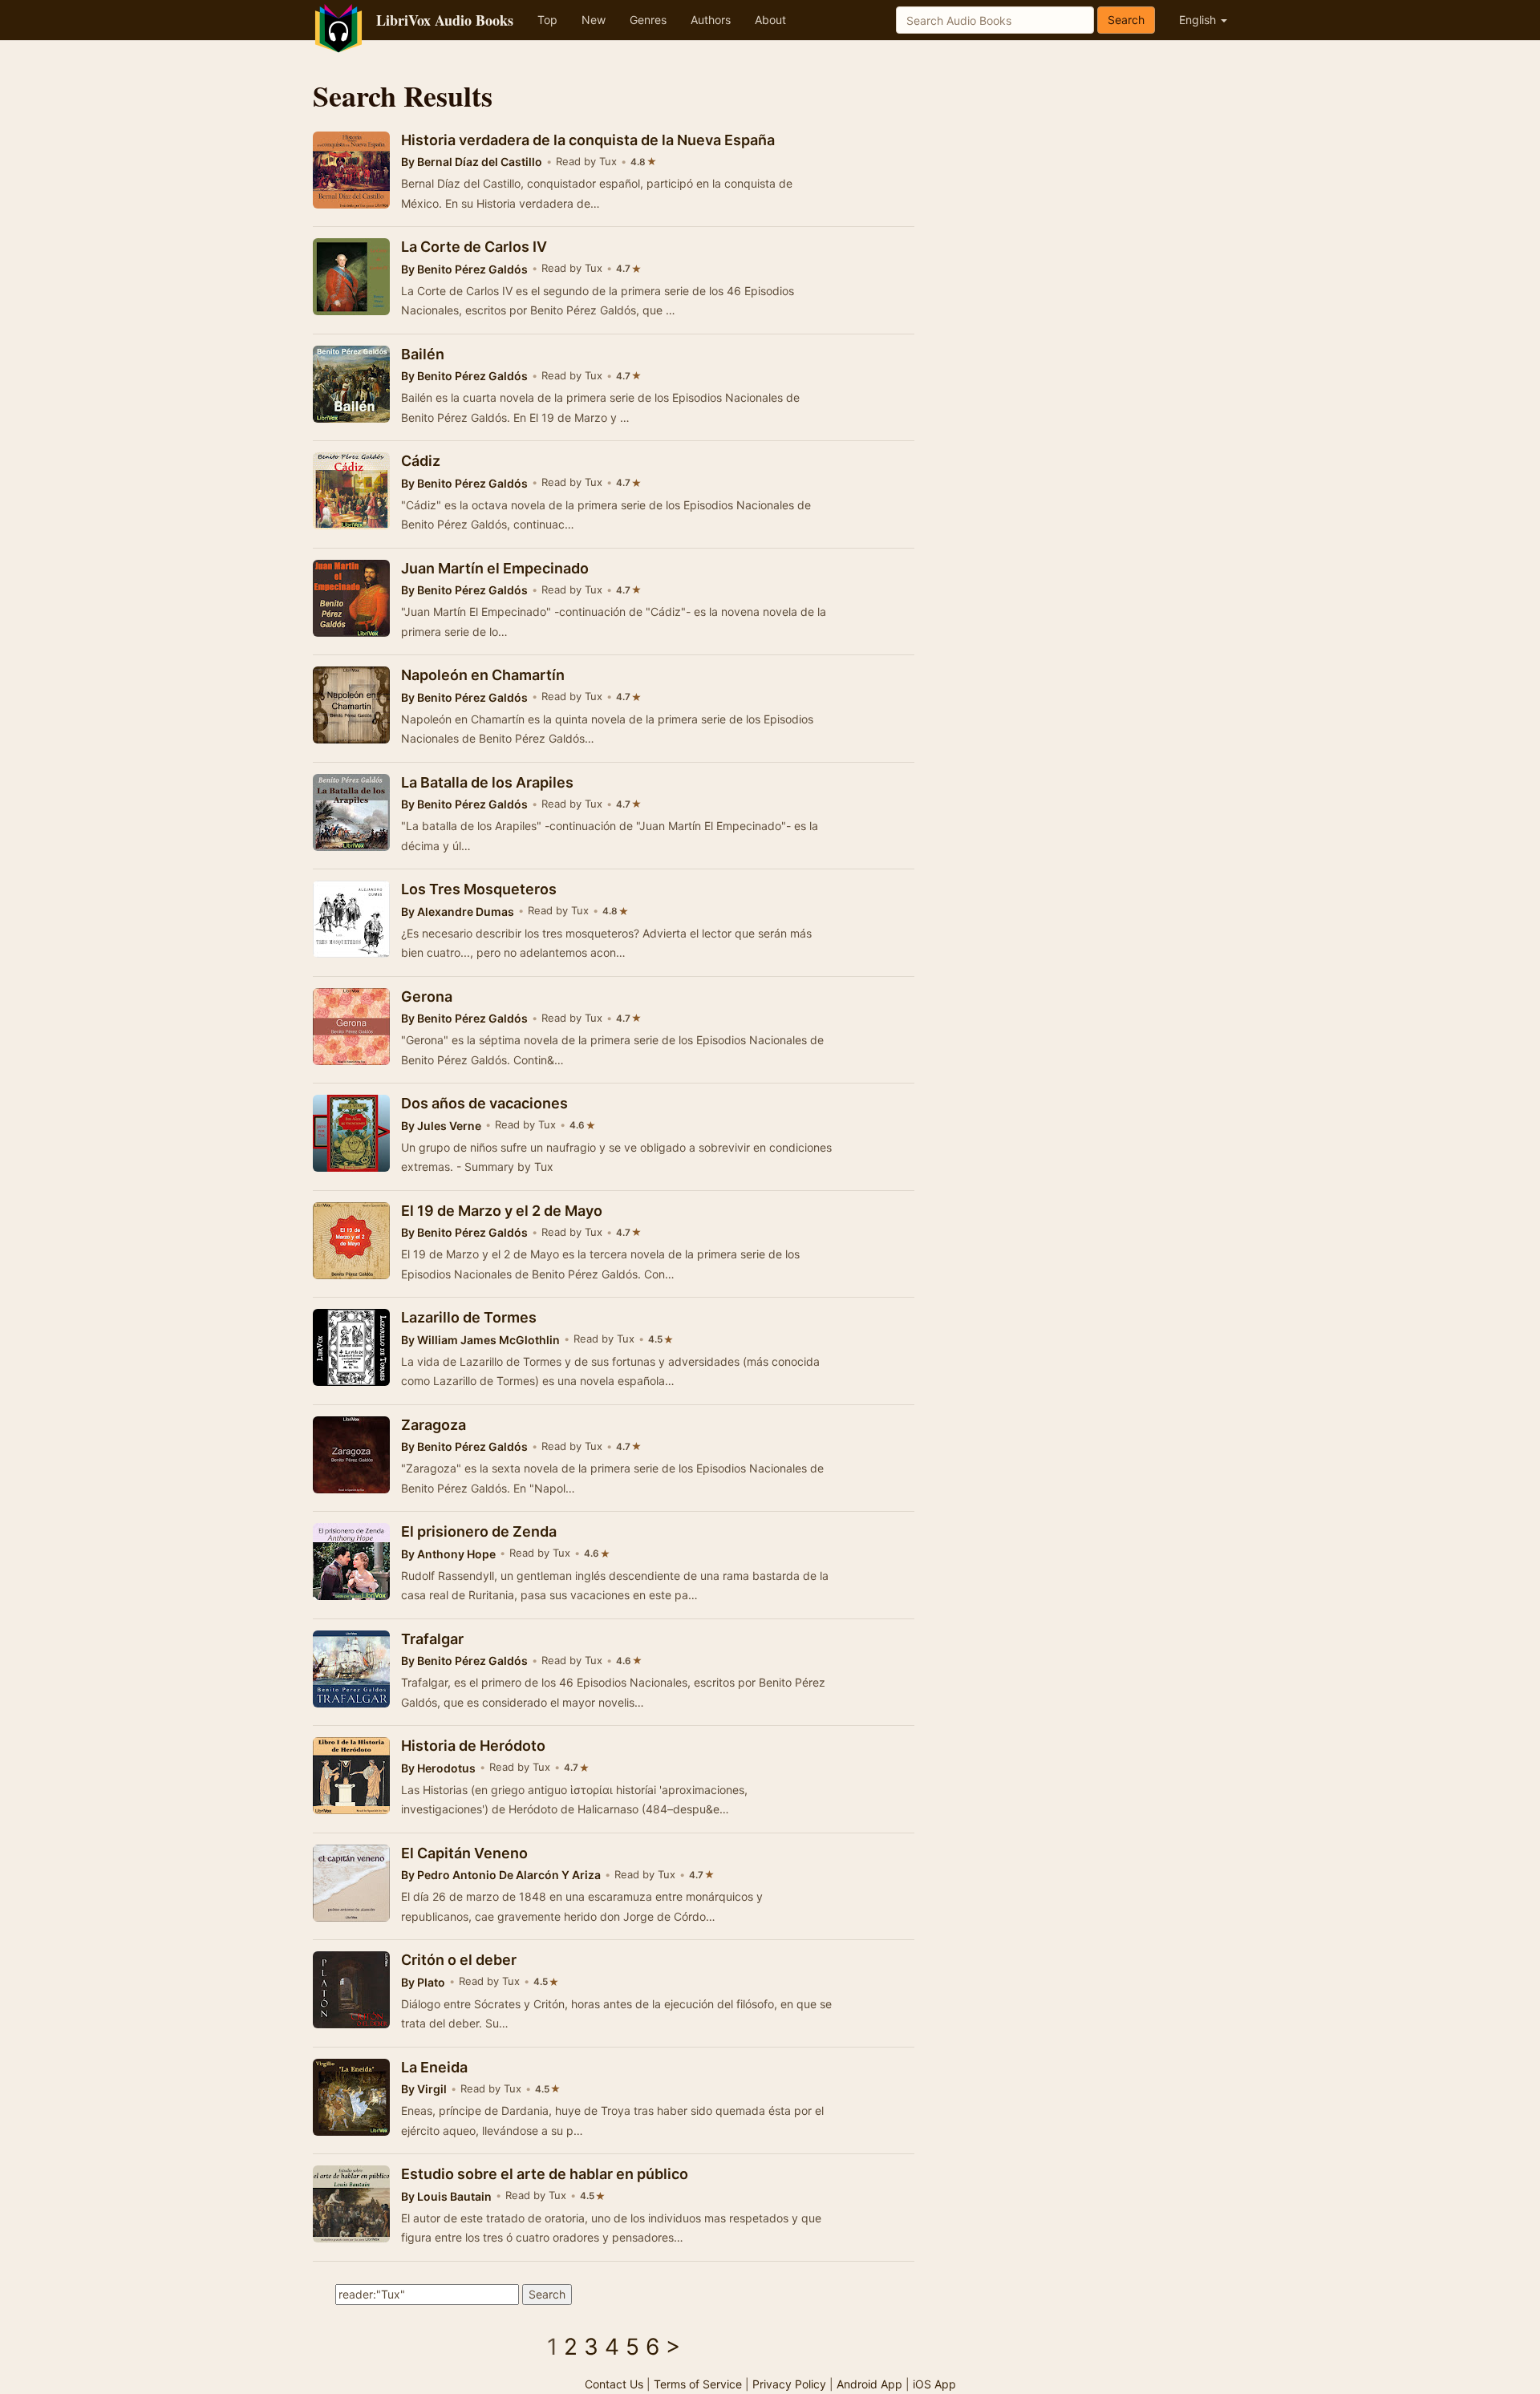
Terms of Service (698, 2384)
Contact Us (614, 2384)
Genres (648, 20)
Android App (869, 2384)
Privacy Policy (789, 2384)
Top (547, 20)
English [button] (1199, 20)
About (770, 20)
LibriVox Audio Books (445, 20)
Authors (711, 20)
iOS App (934, 2384)
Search (1126, 20)
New (594, 20)
